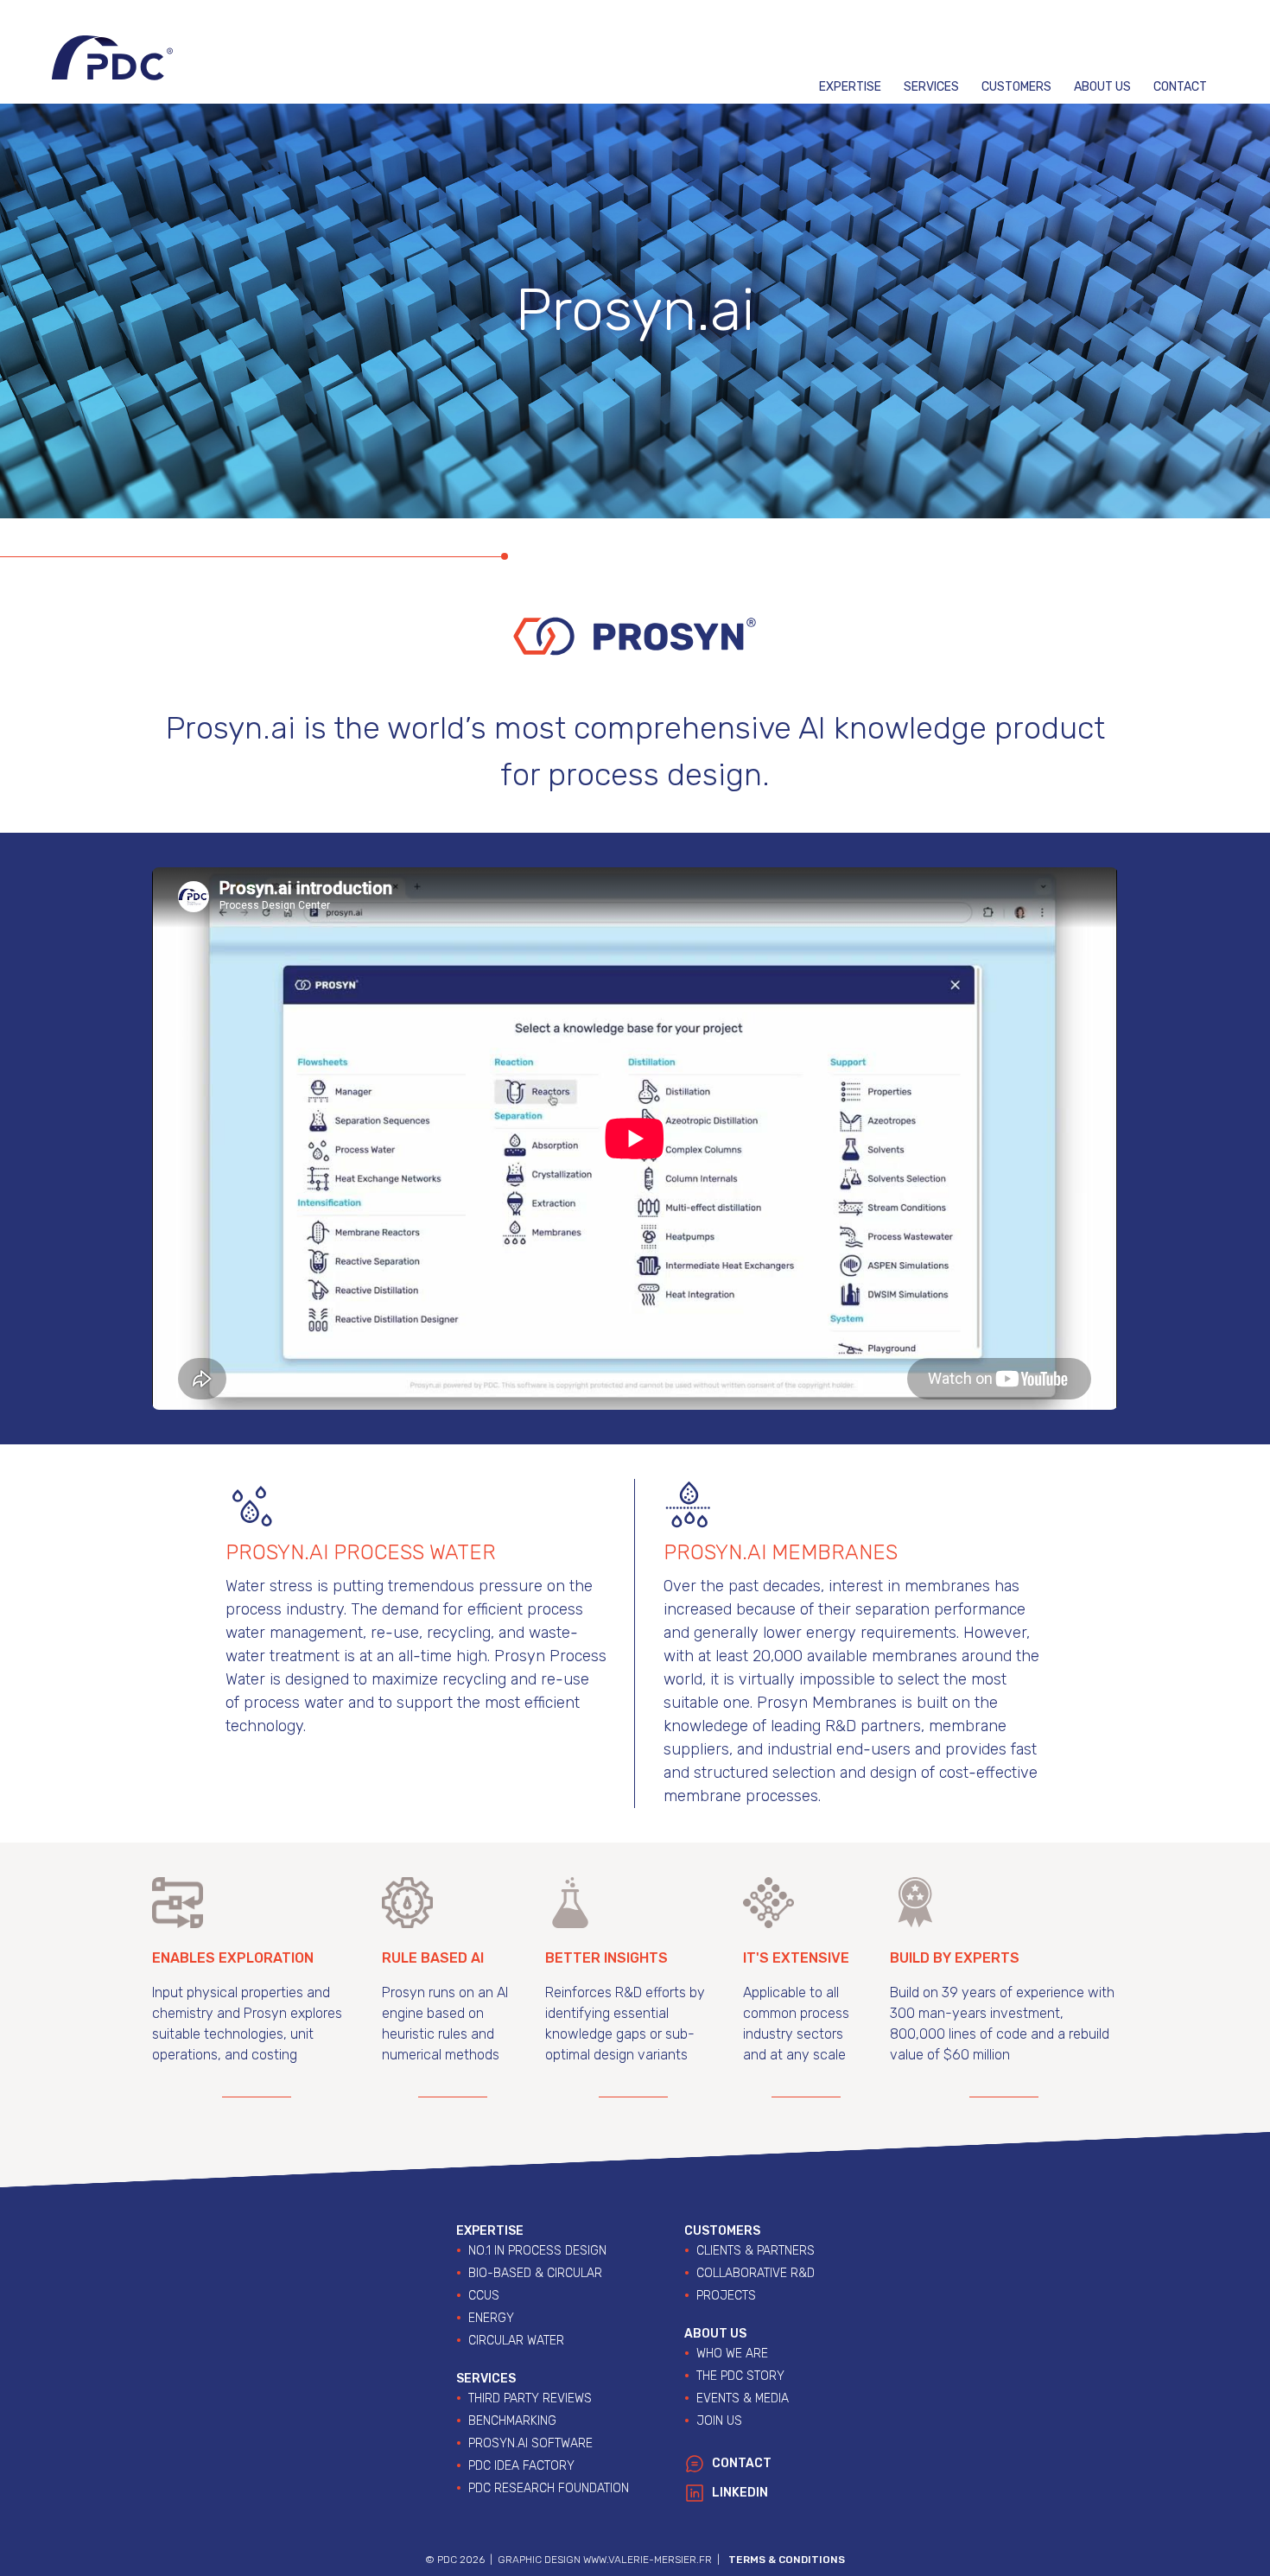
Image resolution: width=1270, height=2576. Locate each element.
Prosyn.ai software (530, 2443)
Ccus (484, 2296)
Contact (1180, 87)
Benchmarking (512, 2421)
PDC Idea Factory (521, 2466)
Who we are (732, 2354)
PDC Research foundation (549, 2488)
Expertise (850, 87)
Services (931, 87)
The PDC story (740, 2376)
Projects (726, 2296)
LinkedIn (740, 2493)
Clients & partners (756, 2251)
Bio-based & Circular (535, 2273)
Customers (1016, 87)
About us (1102, 87)
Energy (491, 2318)
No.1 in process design (537, 2251)
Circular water (516, 2341)
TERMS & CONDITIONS (787, 2560)
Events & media (743, 2398)
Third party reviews (530, 2398)
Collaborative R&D (756, 2273)
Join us (719, 2421)
